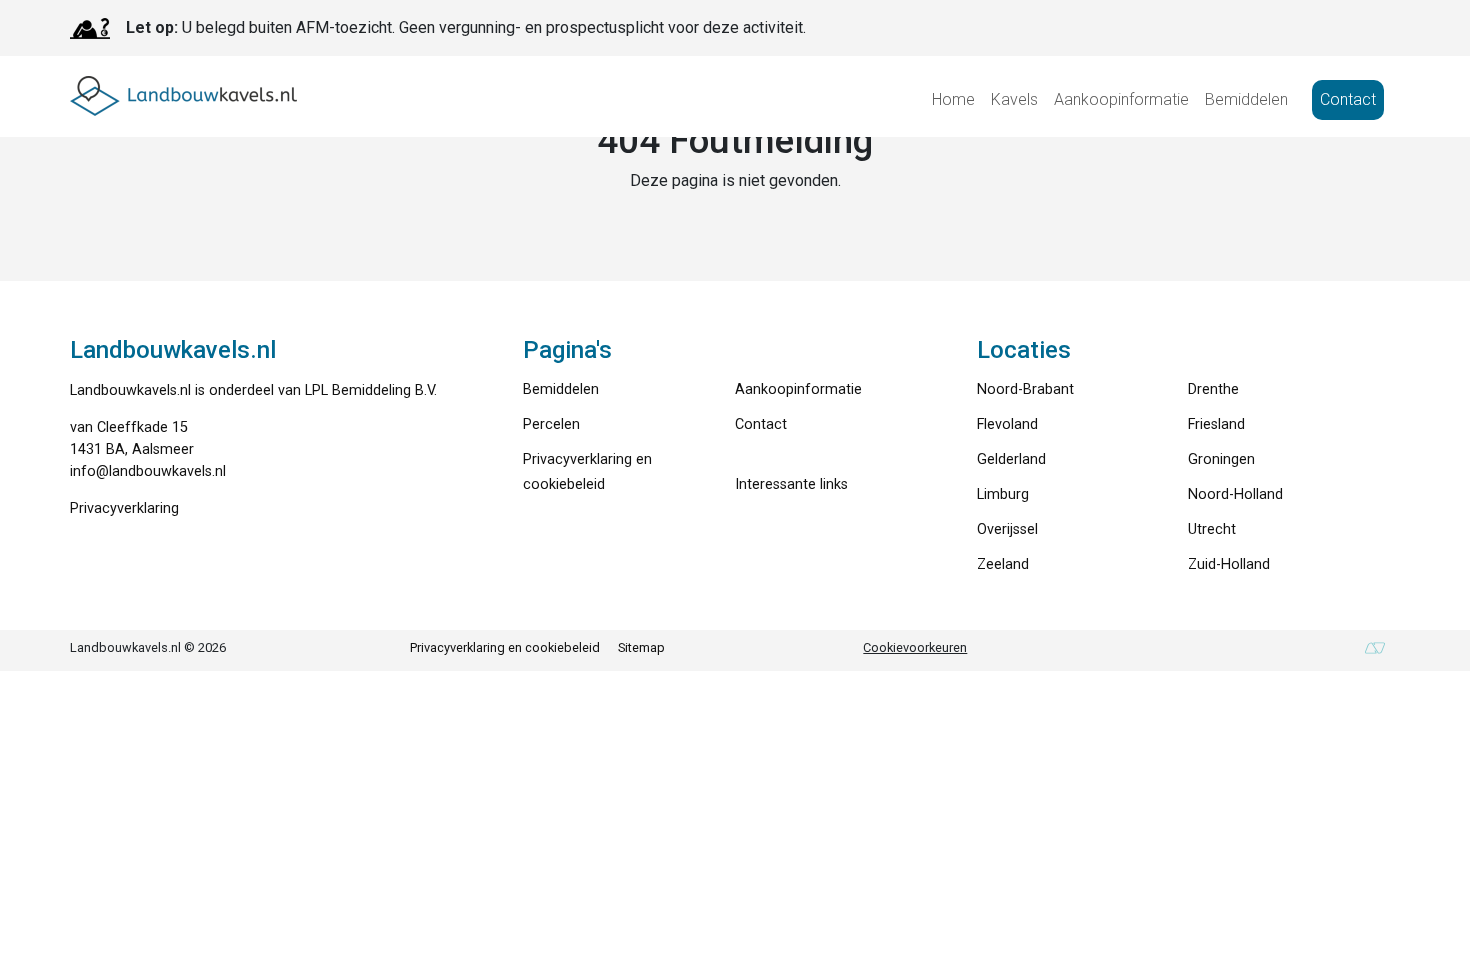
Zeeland (1003, 564)
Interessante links (791, 484)
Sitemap (641, 647)
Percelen (551, 424)
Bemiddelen (1246, 99)
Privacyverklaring (124, 508)
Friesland (1216, 424)
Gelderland (1011, 459)
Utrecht (1212, 529)
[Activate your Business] (1375, 648)
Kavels (1014, 99)
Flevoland (1007, 424)
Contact (1348, 99)
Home (953, 99)
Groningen (1221, 459)
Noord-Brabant (1025, 389)
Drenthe (1213, 389)
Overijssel (1007, 529)
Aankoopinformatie (1121, 99)
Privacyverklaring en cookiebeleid (505, 647)
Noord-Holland (1235, 494)
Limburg (1003, 494)
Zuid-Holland (1229, 564)
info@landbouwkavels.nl (148, 471)
